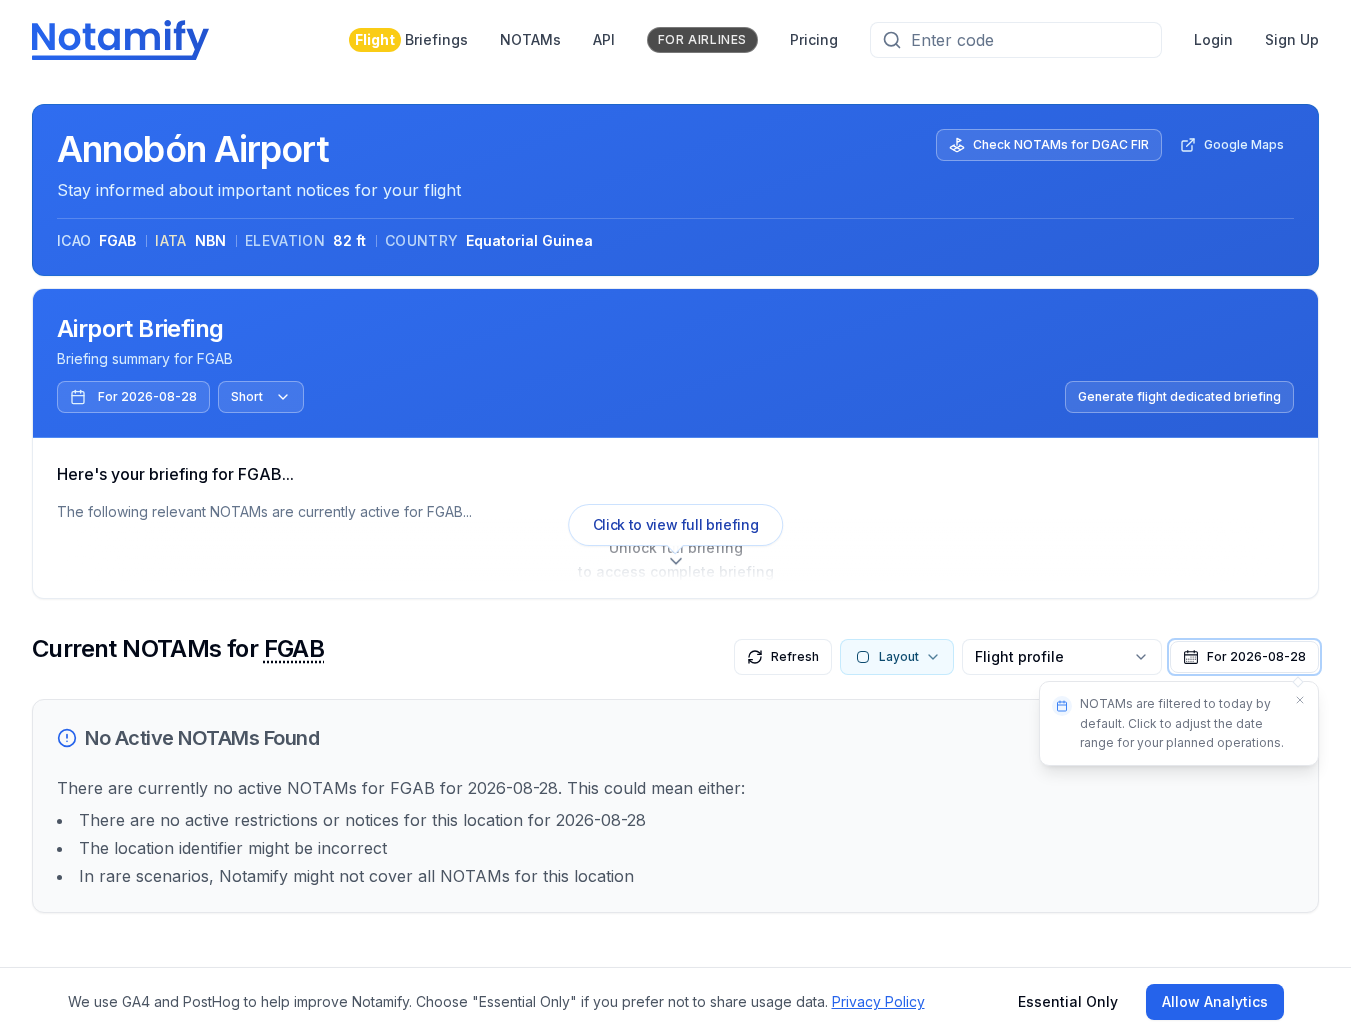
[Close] (1300, 700)
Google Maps (1244, 144)
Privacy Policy (878, 1001)
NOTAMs (530, 39)
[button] (1244, 657)
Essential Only (1068, 1001)
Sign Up (1292, 39)
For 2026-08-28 (147, 396)
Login (1213, 39)
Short (247, 396)
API (604, 39)
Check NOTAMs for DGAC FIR (1061, 144)
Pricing (814, 39)
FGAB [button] (294, 648)
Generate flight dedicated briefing (1179, 396)
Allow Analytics (1215, 1001)
